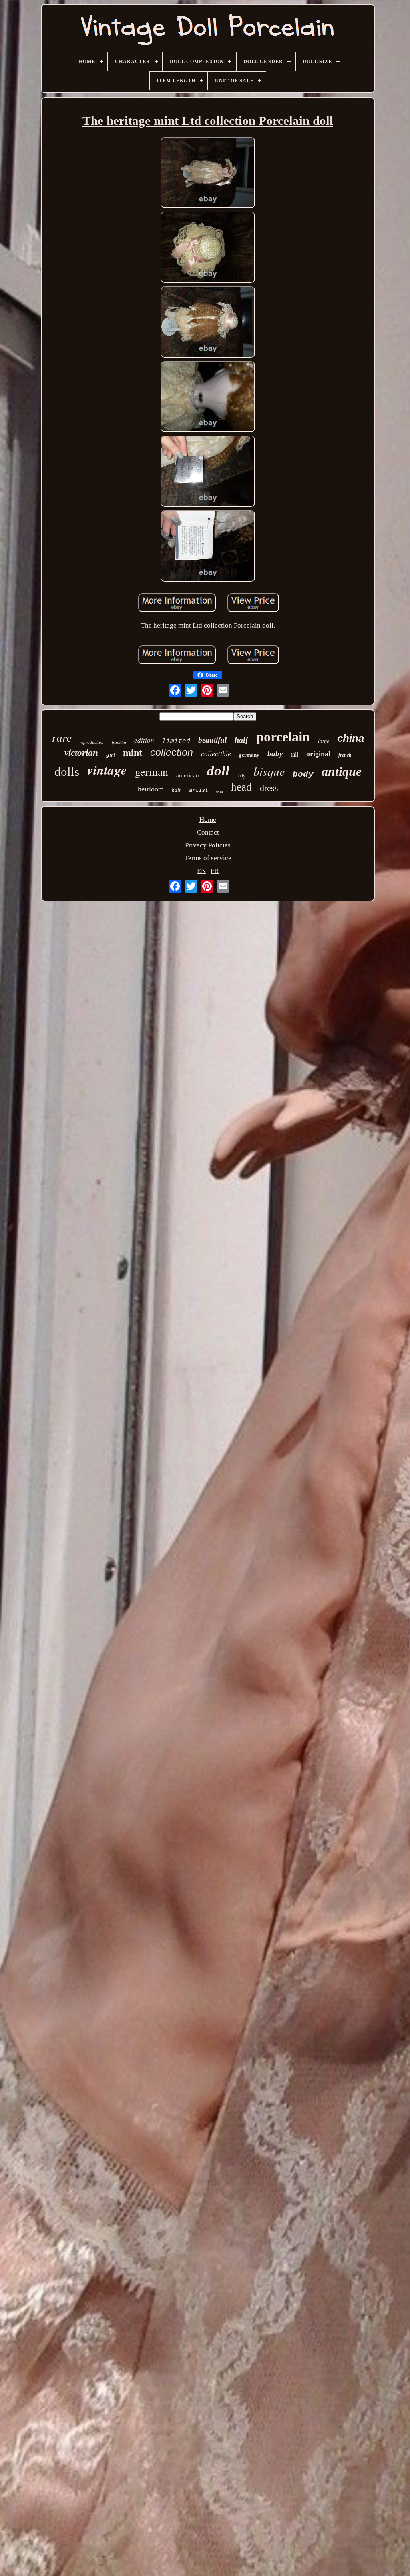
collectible (216, 754)
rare (62, 738)
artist (199, 790)
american (188, 775)
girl (111, 755)
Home (208, 820)
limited (176, 741)
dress (269, 788)
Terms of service (208, 858)
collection (172, 752)
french (345, 755)
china (351, 738)
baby (275, 754)
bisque (269, 771)
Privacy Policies (208, 845)
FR (215, 871)
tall (294, 754)
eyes (220, 791)
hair (176, 790)
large (324, 741)
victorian (81, 753)
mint (133, 753)
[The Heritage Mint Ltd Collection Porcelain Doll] (208, 174)
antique (342, 771)
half (241, 740)
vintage (107, 770)
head (241, 787)
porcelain (283, 737)
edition (144, 740)
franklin (119, 742)
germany (249, 755)
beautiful (212, 740)
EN (201, 871)
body (303, 774)
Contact (208, 832)
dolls (67, 772)
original (318, 754)
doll (218, 771)
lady (241, 776)
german (152, 771)
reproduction (92, 742)
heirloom (151, 789)
